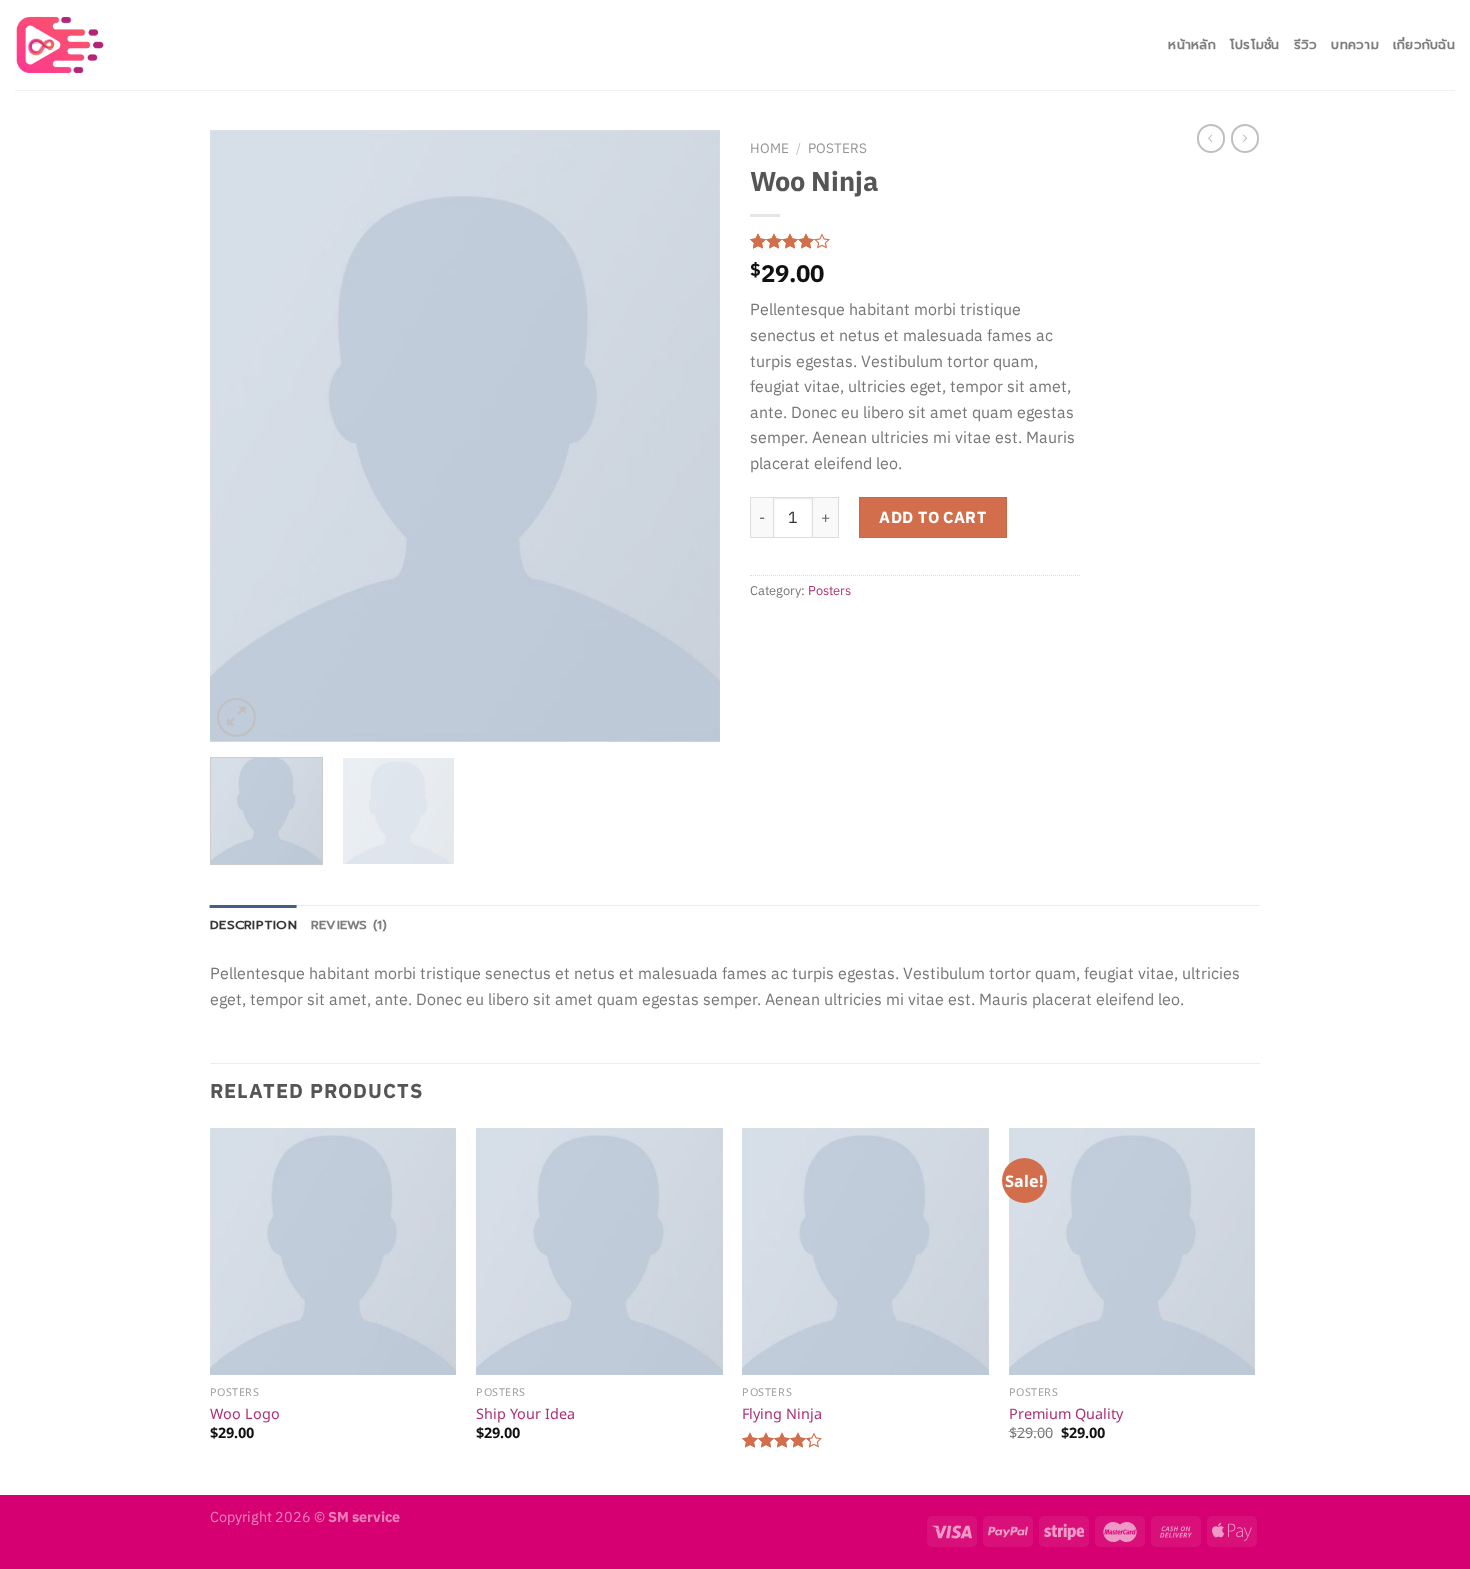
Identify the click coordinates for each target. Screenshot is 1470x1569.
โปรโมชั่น (1255, 44)
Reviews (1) (349, 924)
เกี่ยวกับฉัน (1424, 44)
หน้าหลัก (1192, 44)
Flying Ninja (782, 1413)
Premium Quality (1066, 1413)
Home (769, 148)
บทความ (1355, 44)
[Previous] (245, 436)
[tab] (253, 925)
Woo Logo (245, 1413)
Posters (837, 148)
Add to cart (932, 517)
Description (253, 924)
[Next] (685, 436)
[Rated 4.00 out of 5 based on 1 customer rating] (915, 241)
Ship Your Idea (525, 1413)
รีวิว (1306, 44)
